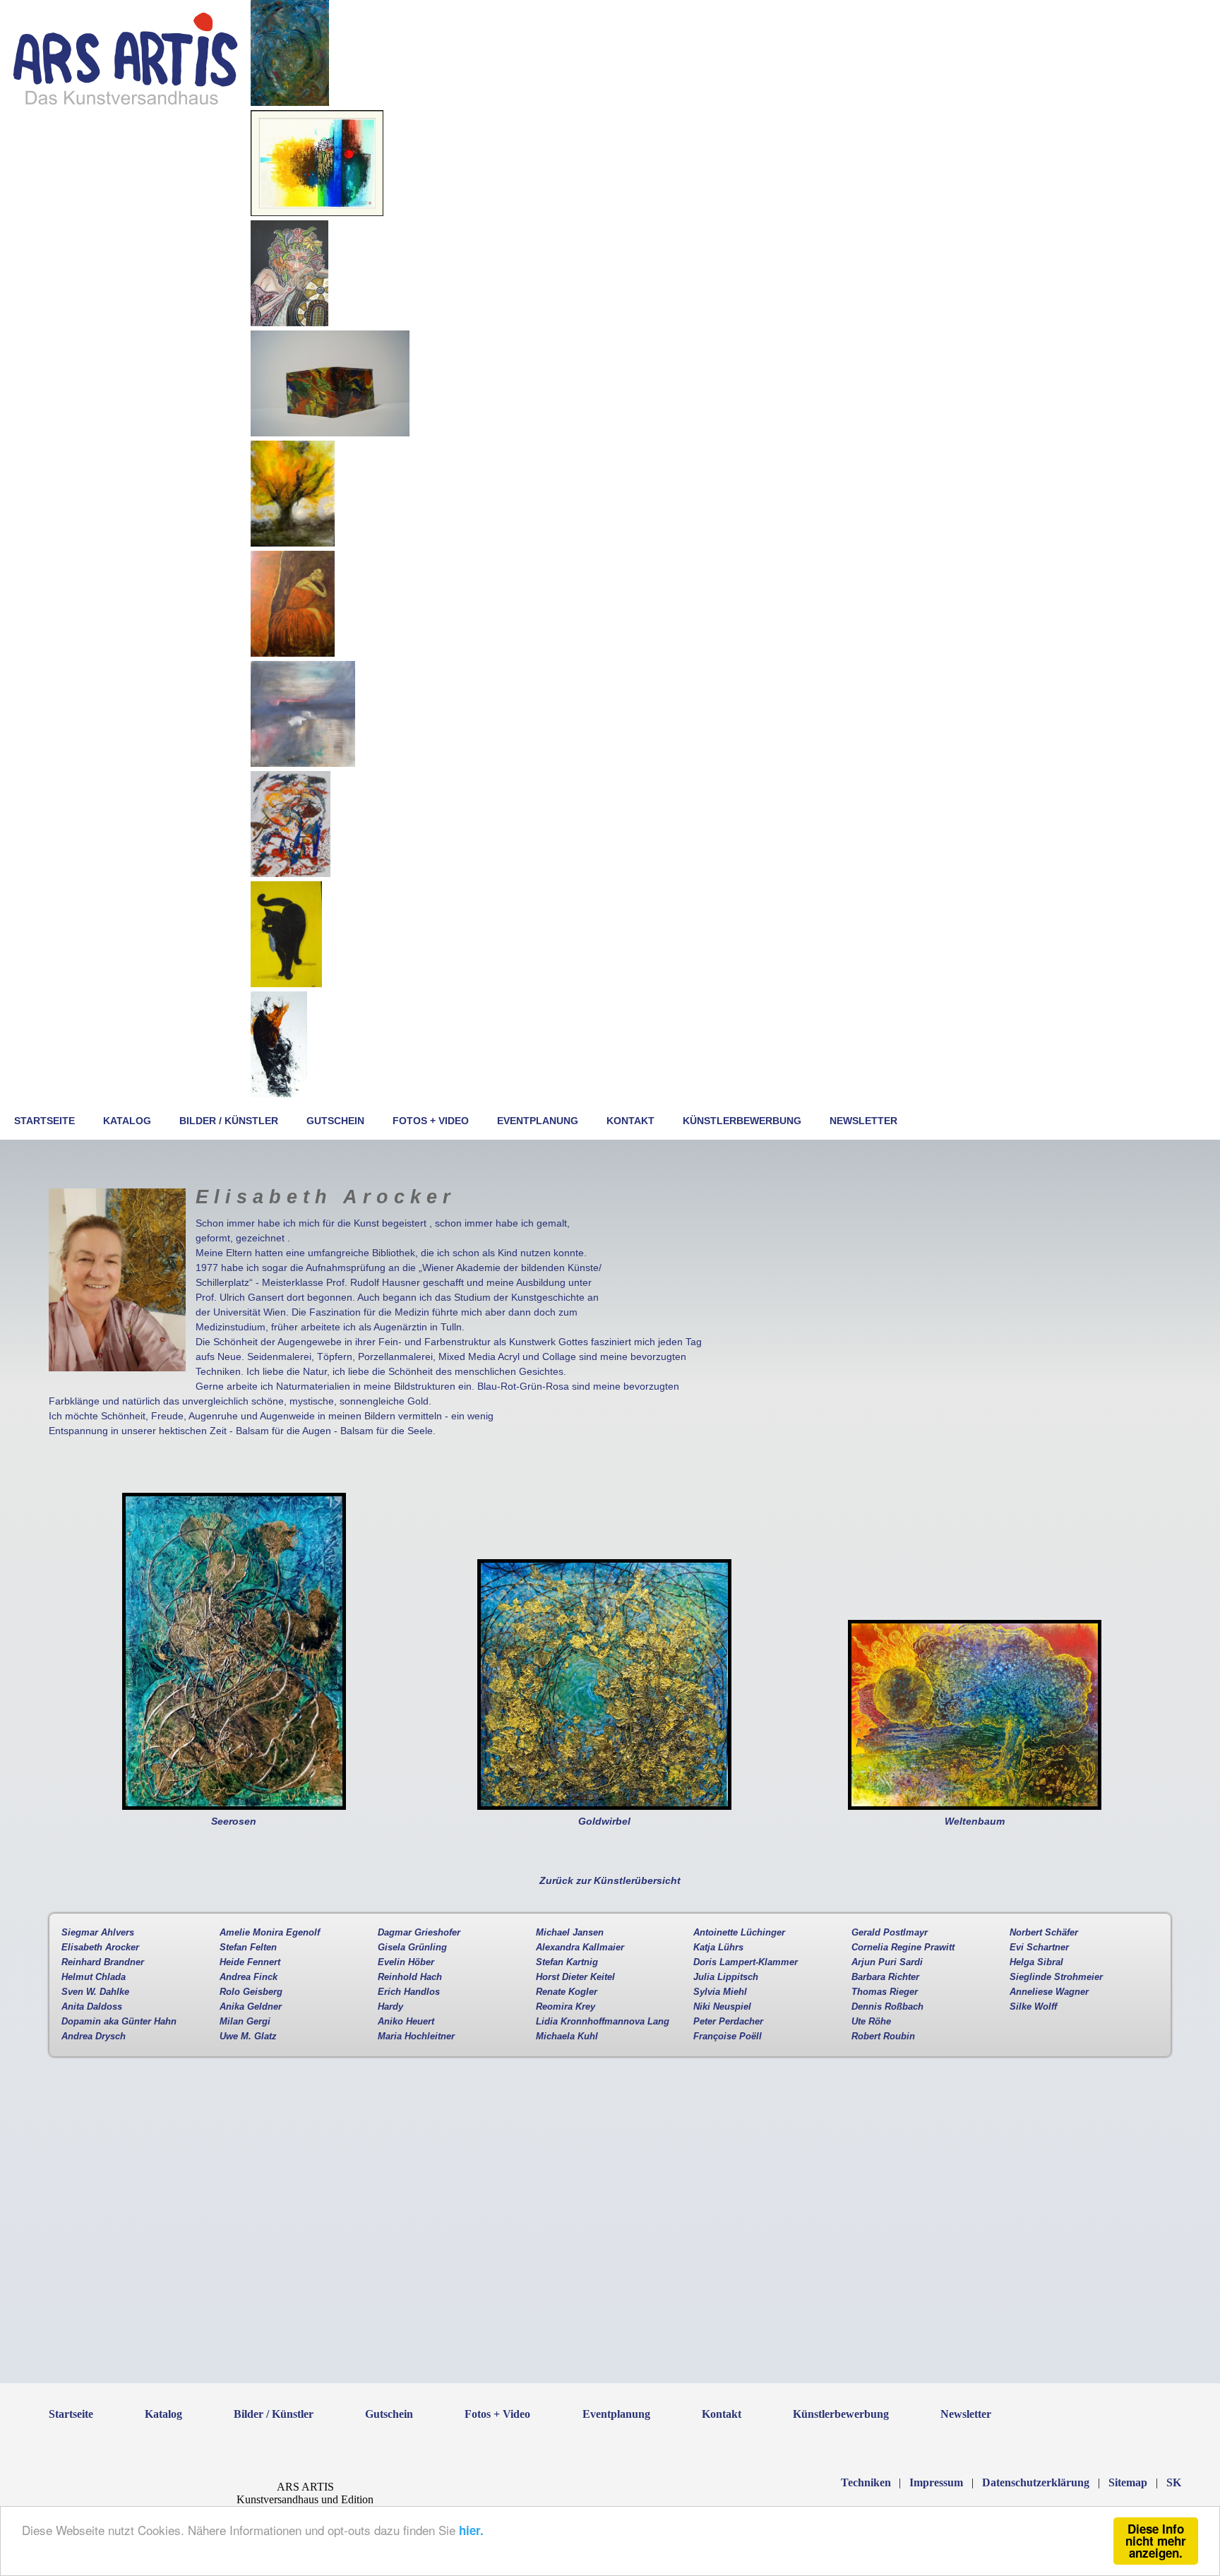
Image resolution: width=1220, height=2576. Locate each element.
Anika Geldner (251, 2007)
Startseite (44, 1121)
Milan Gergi (245, 2022)
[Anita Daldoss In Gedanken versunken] (293, 653)
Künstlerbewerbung (742, 1121)
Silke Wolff (1033, 2007)
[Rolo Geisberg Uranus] (290, 102)
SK (1174, 2482)
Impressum (936, 2482)
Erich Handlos (409, 1992)
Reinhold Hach (410, 1977)
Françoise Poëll (728, 2037)
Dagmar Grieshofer (419, 1933)
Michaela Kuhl (567, 2037)
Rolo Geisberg (251, 1992)
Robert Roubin (883, 2037)
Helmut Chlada (94, 1977)
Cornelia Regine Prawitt (903, 1948)
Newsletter (863, 1121)
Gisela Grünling (412, 1948)
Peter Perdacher (728, 2022)
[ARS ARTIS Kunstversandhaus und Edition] (125, 104)
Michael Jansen (570, 1933)
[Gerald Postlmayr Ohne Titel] (291, 873)
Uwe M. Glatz (248, 2037)
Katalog (127, 1121)
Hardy (390, 2007)
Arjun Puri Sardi (887, 1962)
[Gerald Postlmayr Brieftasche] (330, 433)
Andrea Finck (249, 1977)
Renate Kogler (567, 1992)
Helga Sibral (1036, 1962)
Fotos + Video (431, 1121)
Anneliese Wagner (1049, 1992)
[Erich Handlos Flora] (289, 323)
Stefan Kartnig (567, 1962)
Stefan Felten (248, 1948)
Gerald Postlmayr (890, 1933)
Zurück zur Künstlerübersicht (610, 1880)
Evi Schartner (1039, 1948)
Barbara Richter (885, 1977)
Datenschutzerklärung (1036, 2482)
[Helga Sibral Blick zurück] (279, 1094)
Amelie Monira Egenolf (270, 1933)
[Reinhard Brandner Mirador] (317, 213)
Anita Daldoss (92, 2007)
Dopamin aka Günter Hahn (119, 2022)
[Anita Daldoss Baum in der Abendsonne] (293, 543)
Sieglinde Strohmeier (1056, 1977)
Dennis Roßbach (887, 2007)
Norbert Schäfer (1044, 1933)
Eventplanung (538, 1121)
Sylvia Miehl (720, 1992)
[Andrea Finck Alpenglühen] (303, 763)
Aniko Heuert (406, 2022)
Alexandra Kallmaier (580, 1948)
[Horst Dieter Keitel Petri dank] (286, 984)
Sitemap (1128, 2482)
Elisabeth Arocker (100, 1948)
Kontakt (630, 1121)
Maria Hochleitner (416, 2037)
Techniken (866, 2482)
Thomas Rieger (885, 1992)
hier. (471, 2530)
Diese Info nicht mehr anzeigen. (1156, 2541)
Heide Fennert (250, 1962)
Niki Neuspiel (722, 2007)
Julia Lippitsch (726, 1977)
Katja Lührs (718, 1948)
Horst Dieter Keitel (575, 1977)
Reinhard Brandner (103, 1962)
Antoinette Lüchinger (739, 1933)
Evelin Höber (406, 1962)
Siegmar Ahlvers (98, 1933)
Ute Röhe (871, 2022)
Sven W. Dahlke (95, 1992)
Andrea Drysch (94, 2037)
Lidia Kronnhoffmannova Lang (603, 2022)
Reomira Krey (566, 2007)
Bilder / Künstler (229, 1121)
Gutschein (335, 1121)
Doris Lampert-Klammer (746, 1962)
